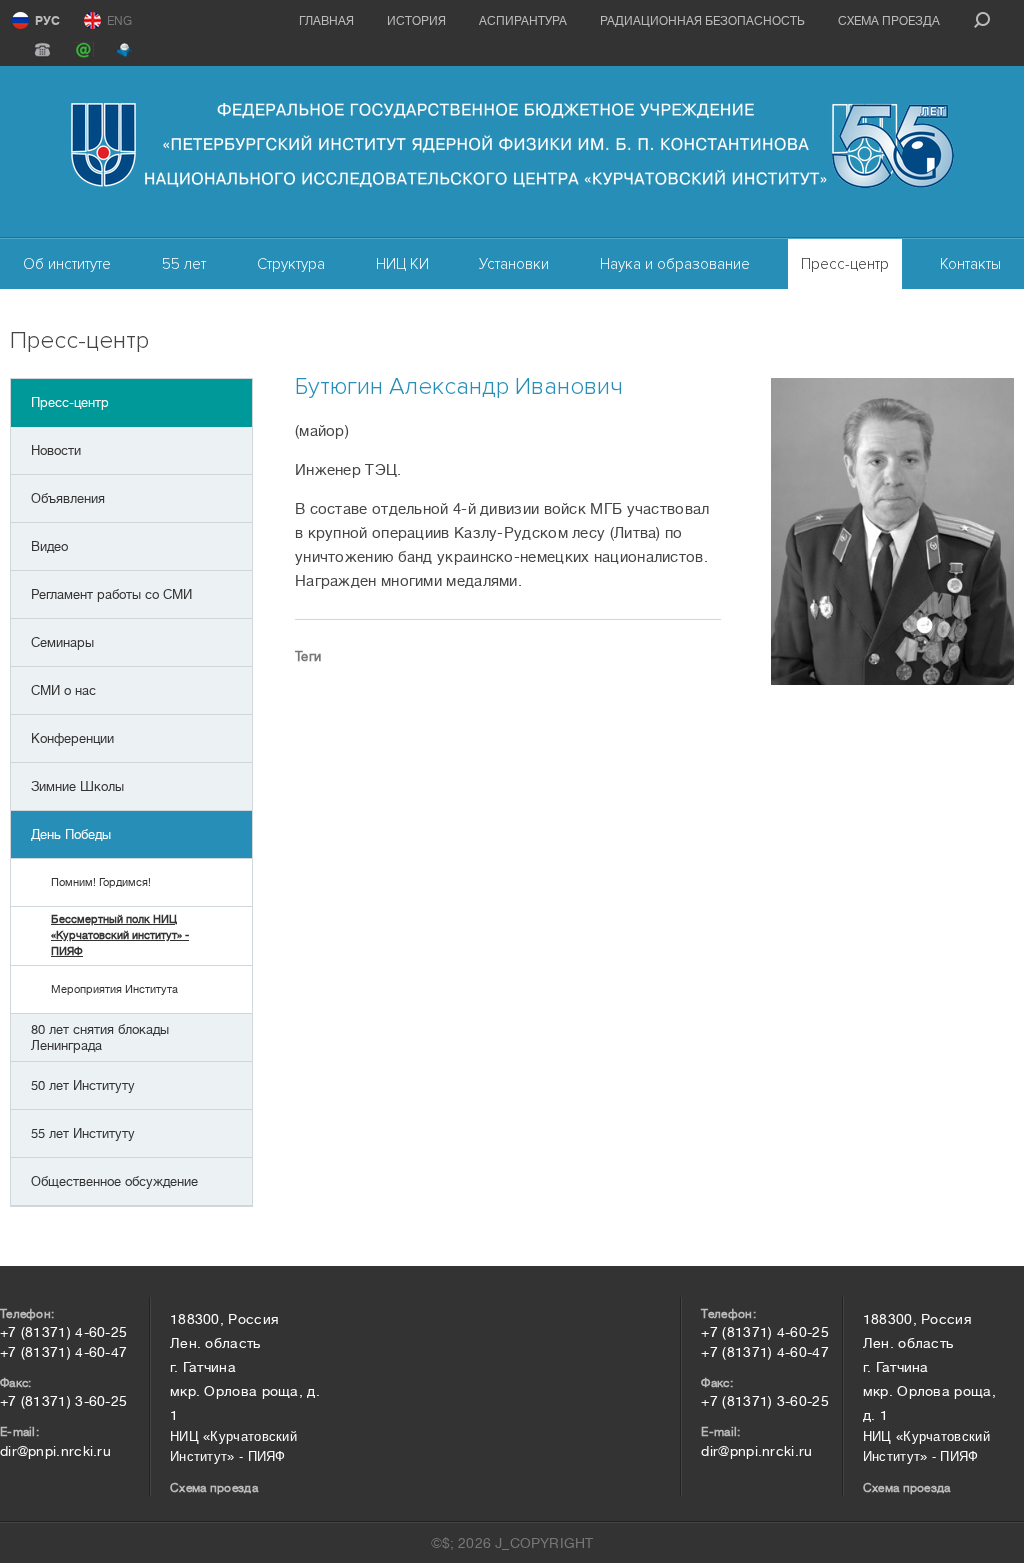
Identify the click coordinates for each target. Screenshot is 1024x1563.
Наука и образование (675, 264)
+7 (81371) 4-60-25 (63, 1332)
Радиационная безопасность (702, 21)
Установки (514, 264)
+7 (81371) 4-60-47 (63, 1352)
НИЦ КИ (402, 264)
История (416, 21)
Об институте (67, 264)
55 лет (184, 264)
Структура (291, 264)
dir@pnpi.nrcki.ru (55, 1451)
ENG (119, 21)
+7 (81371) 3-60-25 (63, 1401)
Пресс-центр (845, 264)
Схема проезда (889, 21)
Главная (326, 21)
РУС (47, 21)
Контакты (970, 264)
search (982, 20)
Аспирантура (523, 21)
